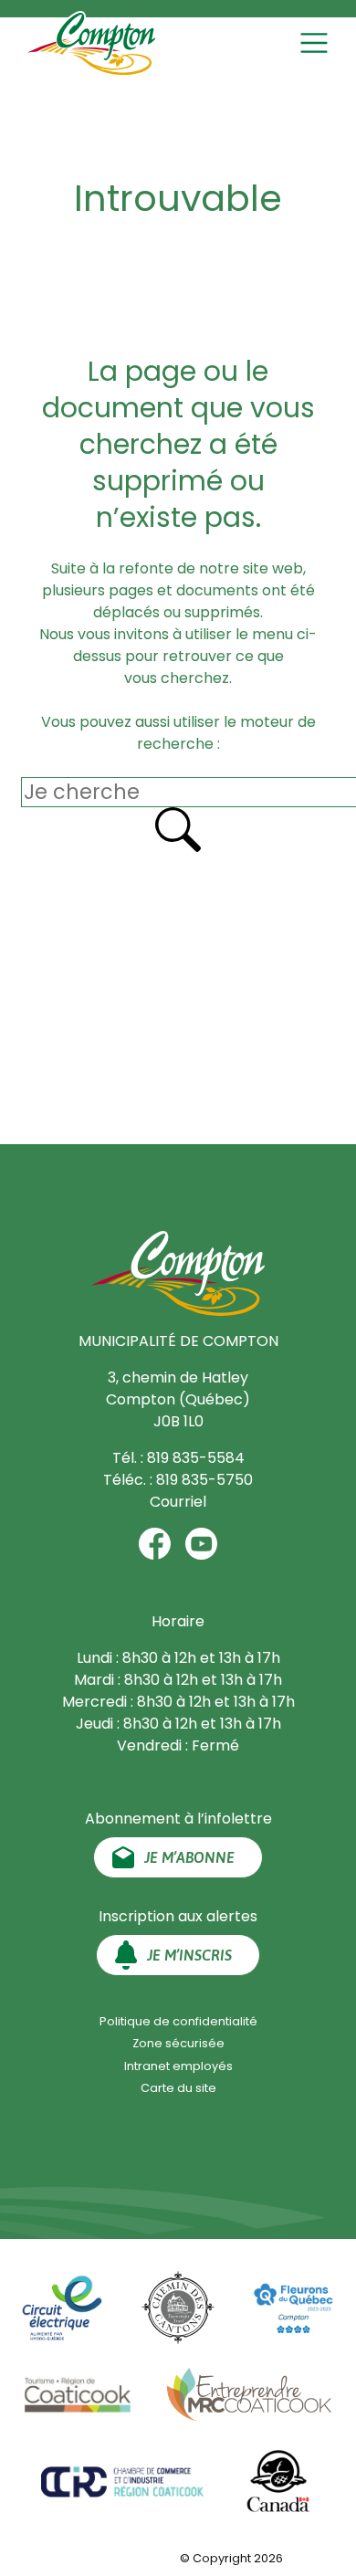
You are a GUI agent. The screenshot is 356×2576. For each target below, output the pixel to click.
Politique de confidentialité (178, 2021)
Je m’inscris (189, 1955)
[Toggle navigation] (316, 43)
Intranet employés (178, 2066)
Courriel (178, 1502)
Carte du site (178, 2088)
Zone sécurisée (178, 2043)
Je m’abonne (189, 1857)
